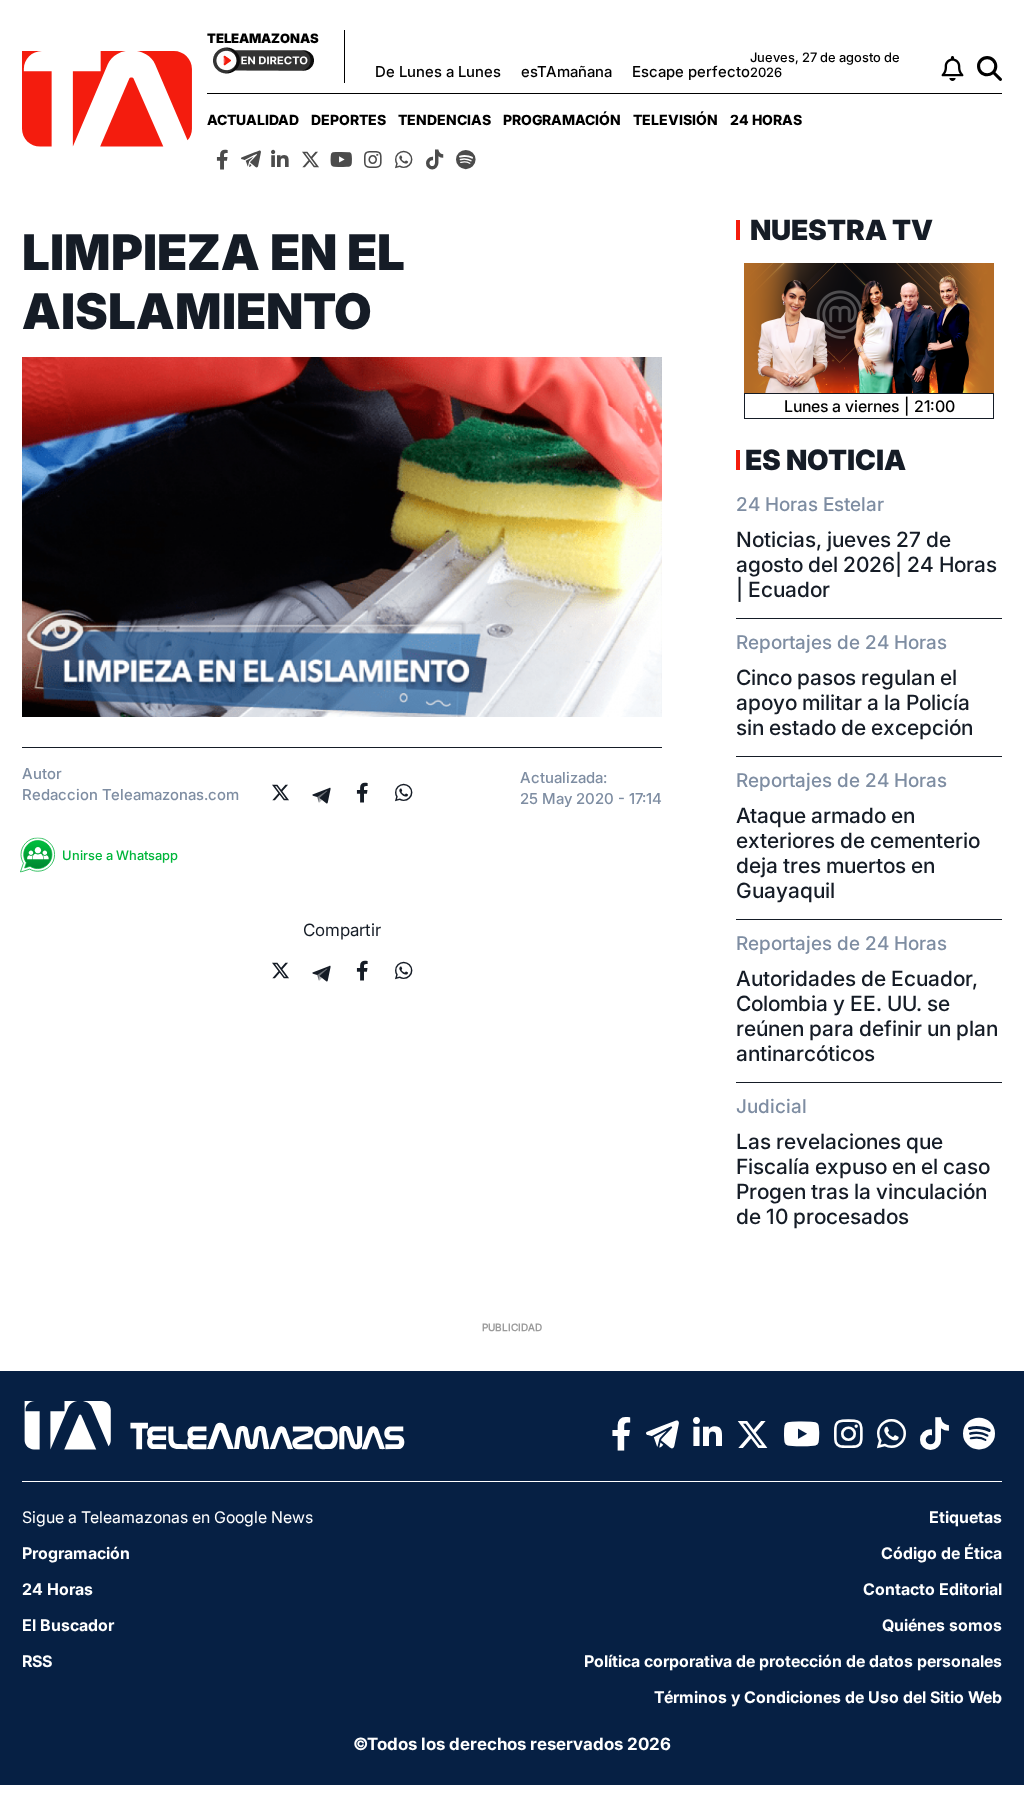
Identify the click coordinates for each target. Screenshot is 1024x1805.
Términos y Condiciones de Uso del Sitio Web (828, 1697)
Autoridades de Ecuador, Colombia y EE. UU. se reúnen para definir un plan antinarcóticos (867, 1016)
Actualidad (253, 119)
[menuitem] (253, 119)
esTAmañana (566, 71)
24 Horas (766, 119)
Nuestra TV (839, 230)
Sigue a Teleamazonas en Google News (167, 1517)
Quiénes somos (942, 1625)
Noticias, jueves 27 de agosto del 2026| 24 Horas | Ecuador (866, 564)
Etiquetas (965, 1517)
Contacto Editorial (932, 1589)
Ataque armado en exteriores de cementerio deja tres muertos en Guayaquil (858, 853)
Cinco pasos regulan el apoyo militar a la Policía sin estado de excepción (854, 702)
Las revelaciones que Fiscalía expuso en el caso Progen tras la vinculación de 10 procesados (863, 1179)
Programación (562, 119)
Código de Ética (941, 1553)
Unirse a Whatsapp (120, 855)
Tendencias (444, 119)
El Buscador (68, 1625)
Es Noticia (825, 460)
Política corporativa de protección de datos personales (793, 1661)
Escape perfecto (691, 71)
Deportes (348, 119)
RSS (37, 1661)
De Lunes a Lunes (438, 71)
